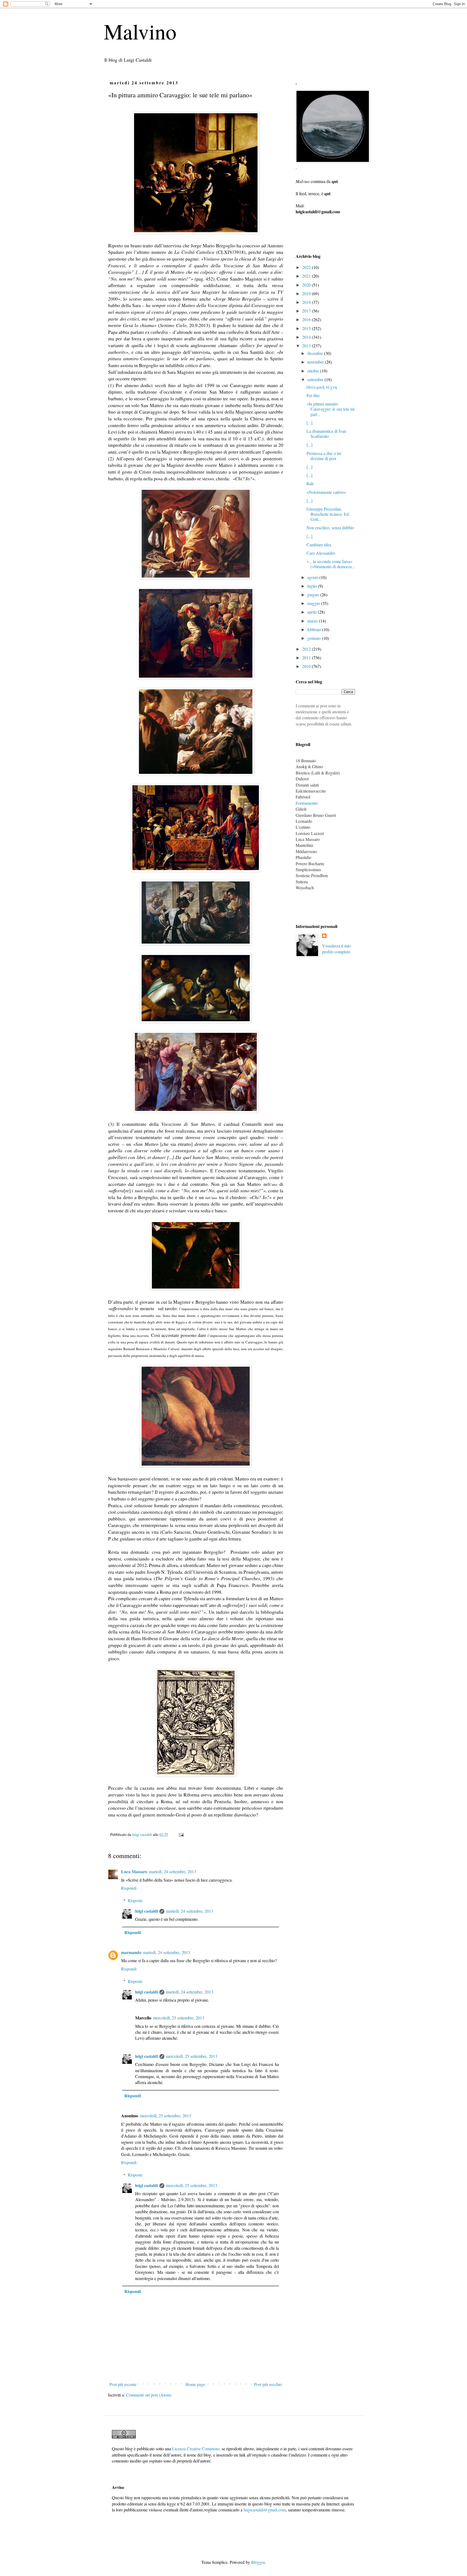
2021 (307, 276)
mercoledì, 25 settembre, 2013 (179, 2018)
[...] (309, 423)
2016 (307, 319)
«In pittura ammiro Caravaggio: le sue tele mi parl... (331, 409)
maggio (314, 603)
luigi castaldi (146, 1911)
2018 (307, 302)
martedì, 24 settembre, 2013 (173, 1871)
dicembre (316, 353)
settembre (316, 379)
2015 (307, 328)
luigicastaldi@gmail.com (265, 2510)
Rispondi (129, 1888)
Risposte (135, 1900)
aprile (313, 612)
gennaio (315, 638)
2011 (307, 658)
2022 (307, 267)
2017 (307, 311)
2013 (307, 346)
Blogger (258, 2562)
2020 (307, 285)
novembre (316, 362)
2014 (307, 337)
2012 (307, 649)
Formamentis (307, 803)
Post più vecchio (268, 2384)
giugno (314, 595)
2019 (307, 293)
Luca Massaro (134, 1871)
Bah (310, 483)
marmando (131, 1952)
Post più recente (123, 2384)
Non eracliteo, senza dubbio (330, 527)
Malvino (140, 31)
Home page (195, 2384)
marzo (313, 621)
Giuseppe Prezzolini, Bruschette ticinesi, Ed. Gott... (328, 514)
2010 (307, 666)
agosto (313, 577)
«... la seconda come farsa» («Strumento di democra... (331, 564)
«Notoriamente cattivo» (326, 492)
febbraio (315, 629)
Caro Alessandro (321, 553)
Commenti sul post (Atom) (149, 2395)
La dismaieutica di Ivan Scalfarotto (326, 434)
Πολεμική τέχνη (322, 387)
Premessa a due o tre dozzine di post (324, 456)
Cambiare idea (319, 545)
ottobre (314, 371)
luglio (313, 586)
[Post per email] (181, 1834)
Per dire (313, 395)
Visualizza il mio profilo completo (336, 949)
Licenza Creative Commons (196, 2449)
